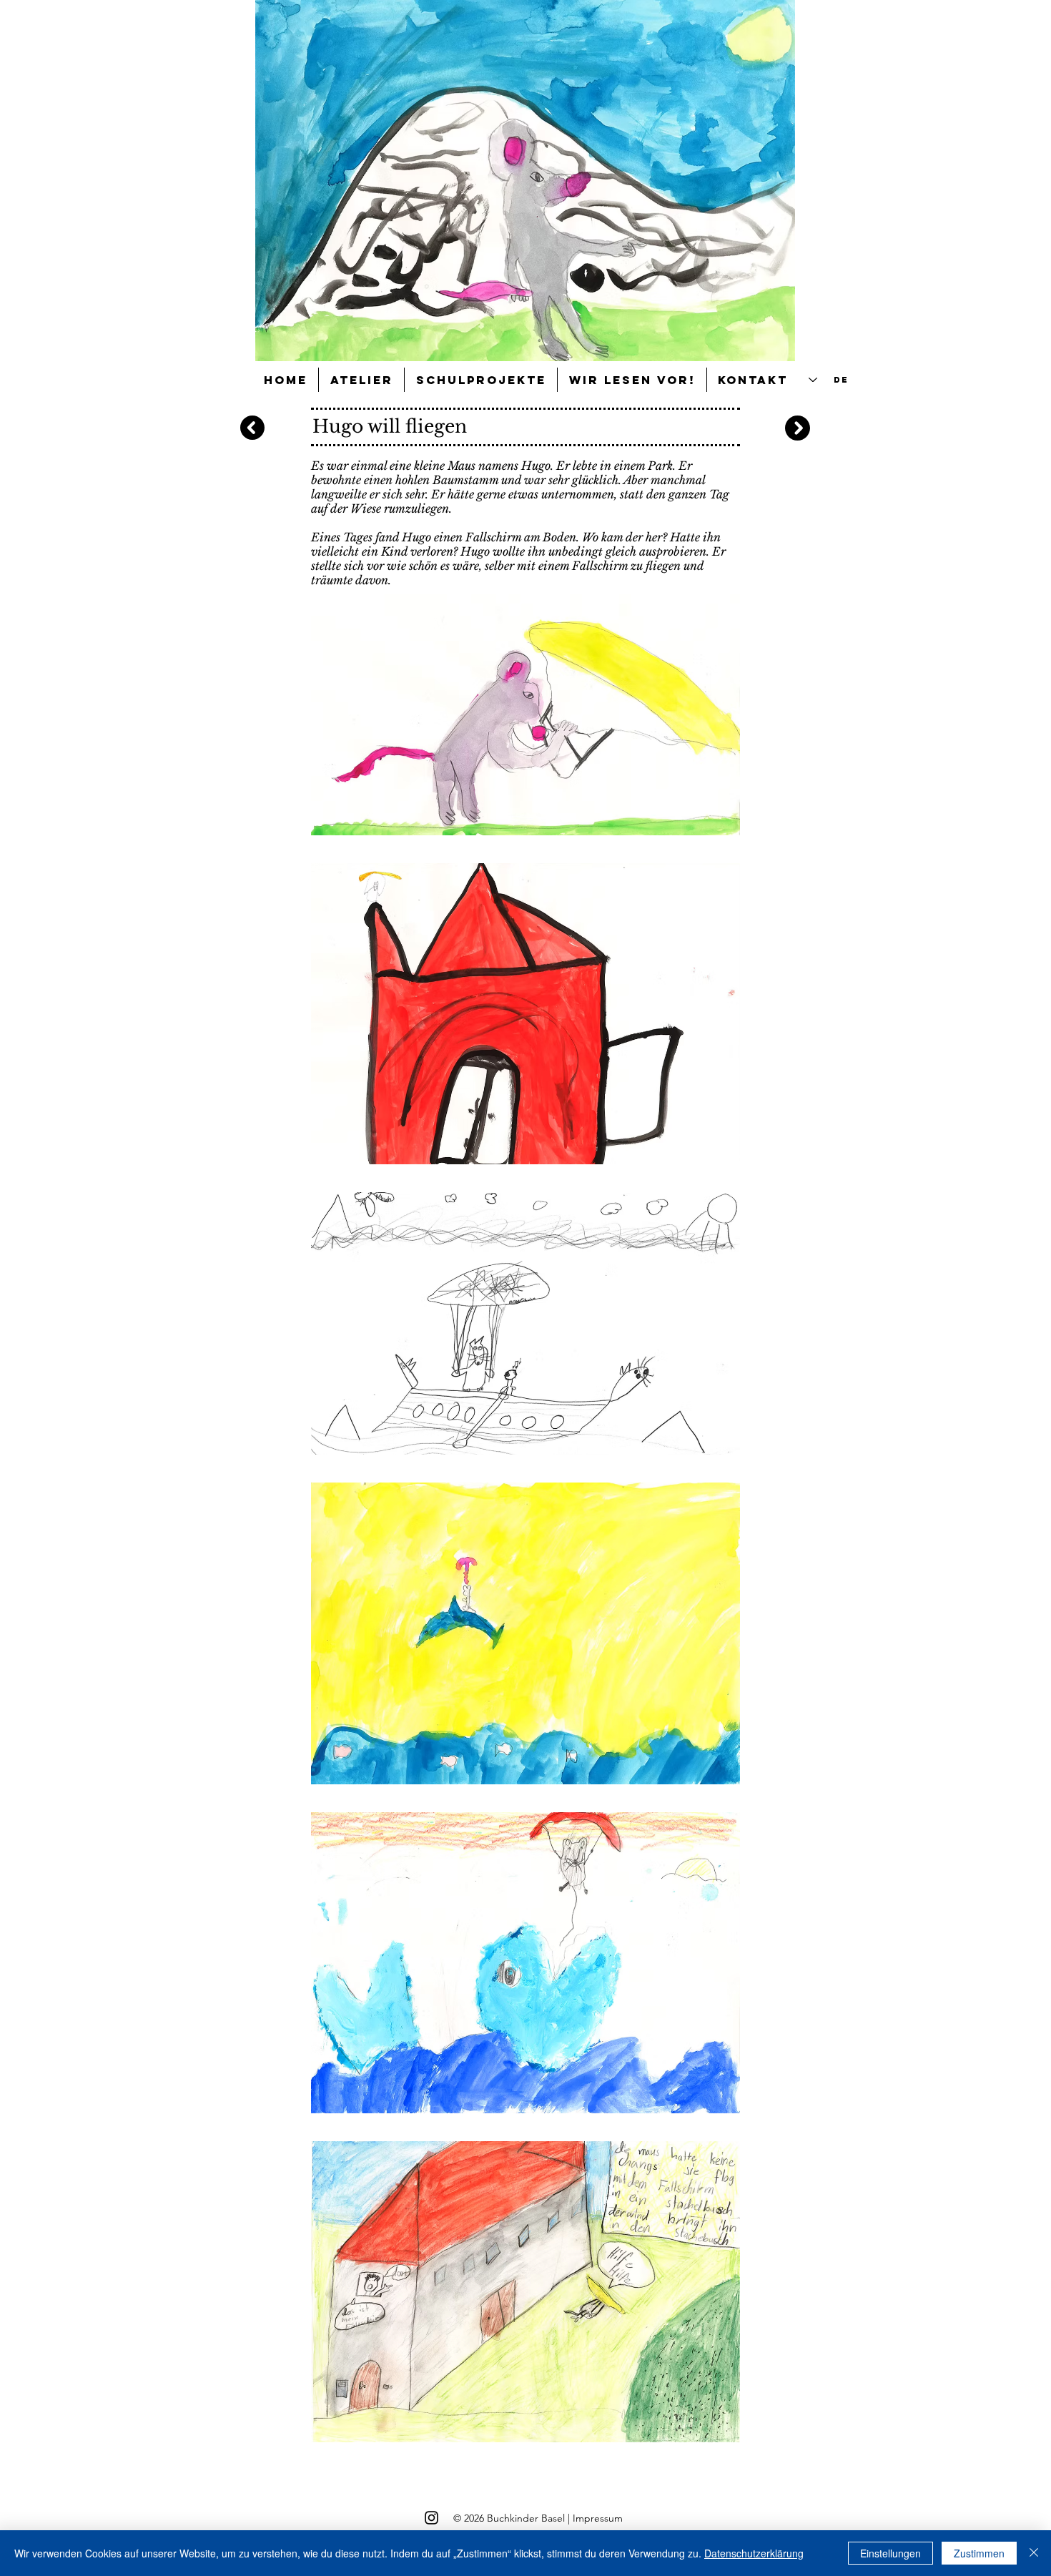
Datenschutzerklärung (754, 2553)
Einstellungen (890, 2553)
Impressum (598, 2518)
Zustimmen (979, 2553)
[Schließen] (1034, 2553)
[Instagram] (431, 2518)
